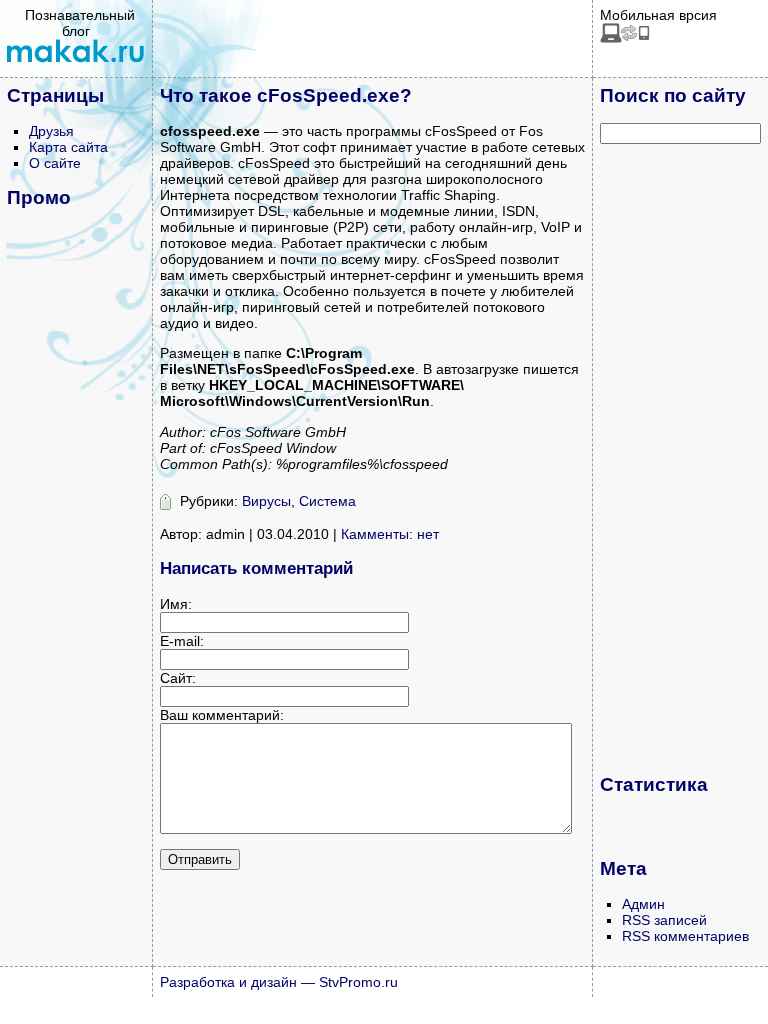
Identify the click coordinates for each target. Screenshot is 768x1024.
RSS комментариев (685, 936)
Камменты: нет (390, 534)
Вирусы (266, 501)
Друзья (51, 131)
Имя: (176, 604)
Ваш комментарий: (222, 715)
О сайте (55, 163)
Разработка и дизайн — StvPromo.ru (279, 982)
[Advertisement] (680, 458)
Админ (643, 904)
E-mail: (182, 641)
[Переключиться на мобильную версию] (625, 38)
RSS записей (664, 920)
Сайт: (178, 678)
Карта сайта (68, 147)
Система (327, 501)
